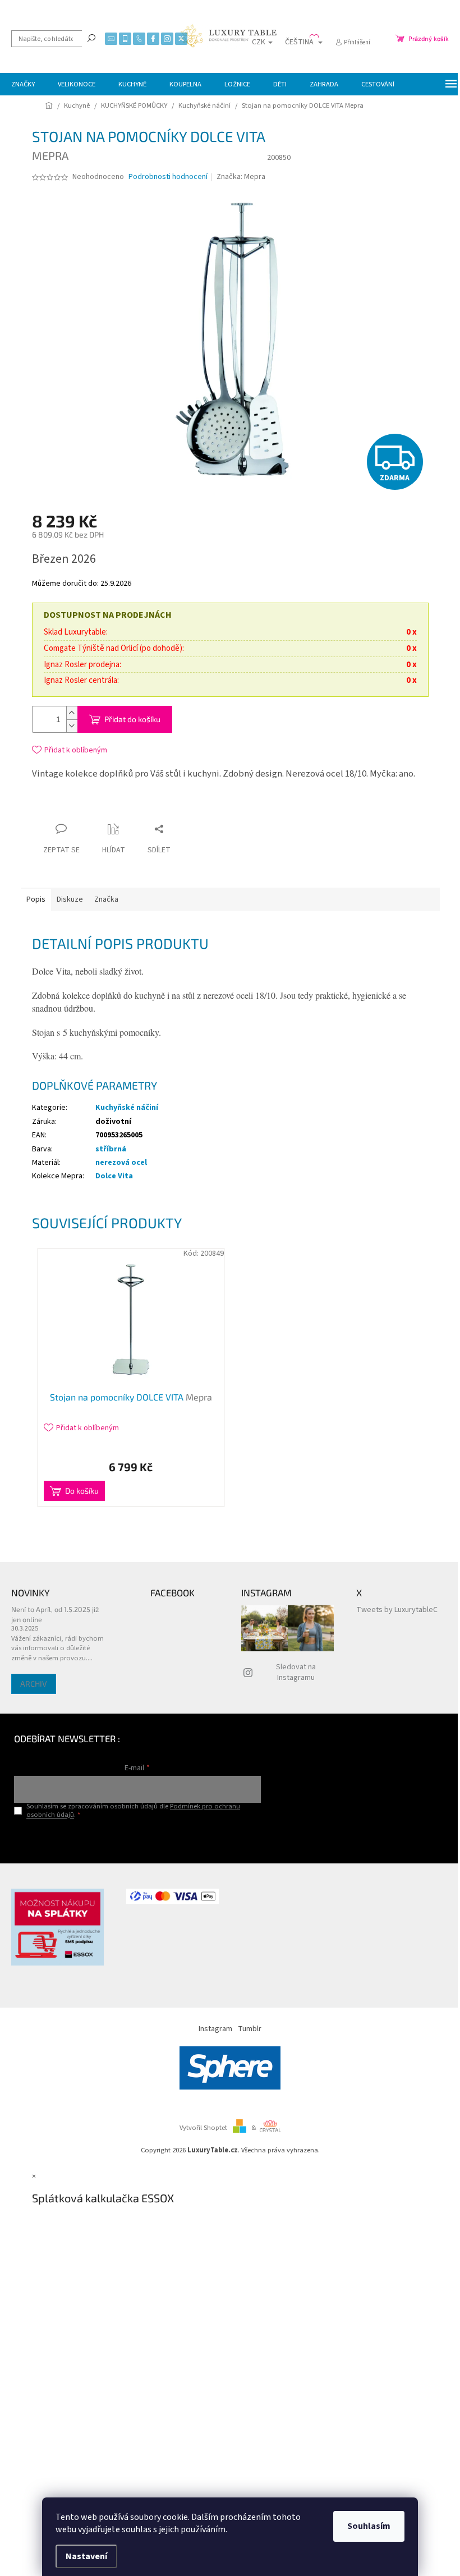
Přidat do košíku (132, 719)
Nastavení (86, 2556)
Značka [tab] (106, 899)
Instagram (215, 2029)
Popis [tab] (36, 899)
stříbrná (111, 1149)
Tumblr (250, 2029)
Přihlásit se (137, 1838)
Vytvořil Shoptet (203, 2128)
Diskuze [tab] (70, 899)
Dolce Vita (114, 1176)
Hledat (91, 38)
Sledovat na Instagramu (296, 1672)
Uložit (98, 810)
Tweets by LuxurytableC (397, 1610)
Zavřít (135, 807)
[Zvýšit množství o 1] (72, 713)
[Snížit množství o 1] (72, 726)
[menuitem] (23, 84)
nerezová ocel (121, 1163)
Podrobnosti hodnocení (168, 177)
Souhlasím (369, 2526)
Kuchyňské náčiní (127, 1108)
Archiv (34, 1684)
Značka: (241, 177)
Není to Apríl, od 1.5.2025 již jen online (55, 1614)
